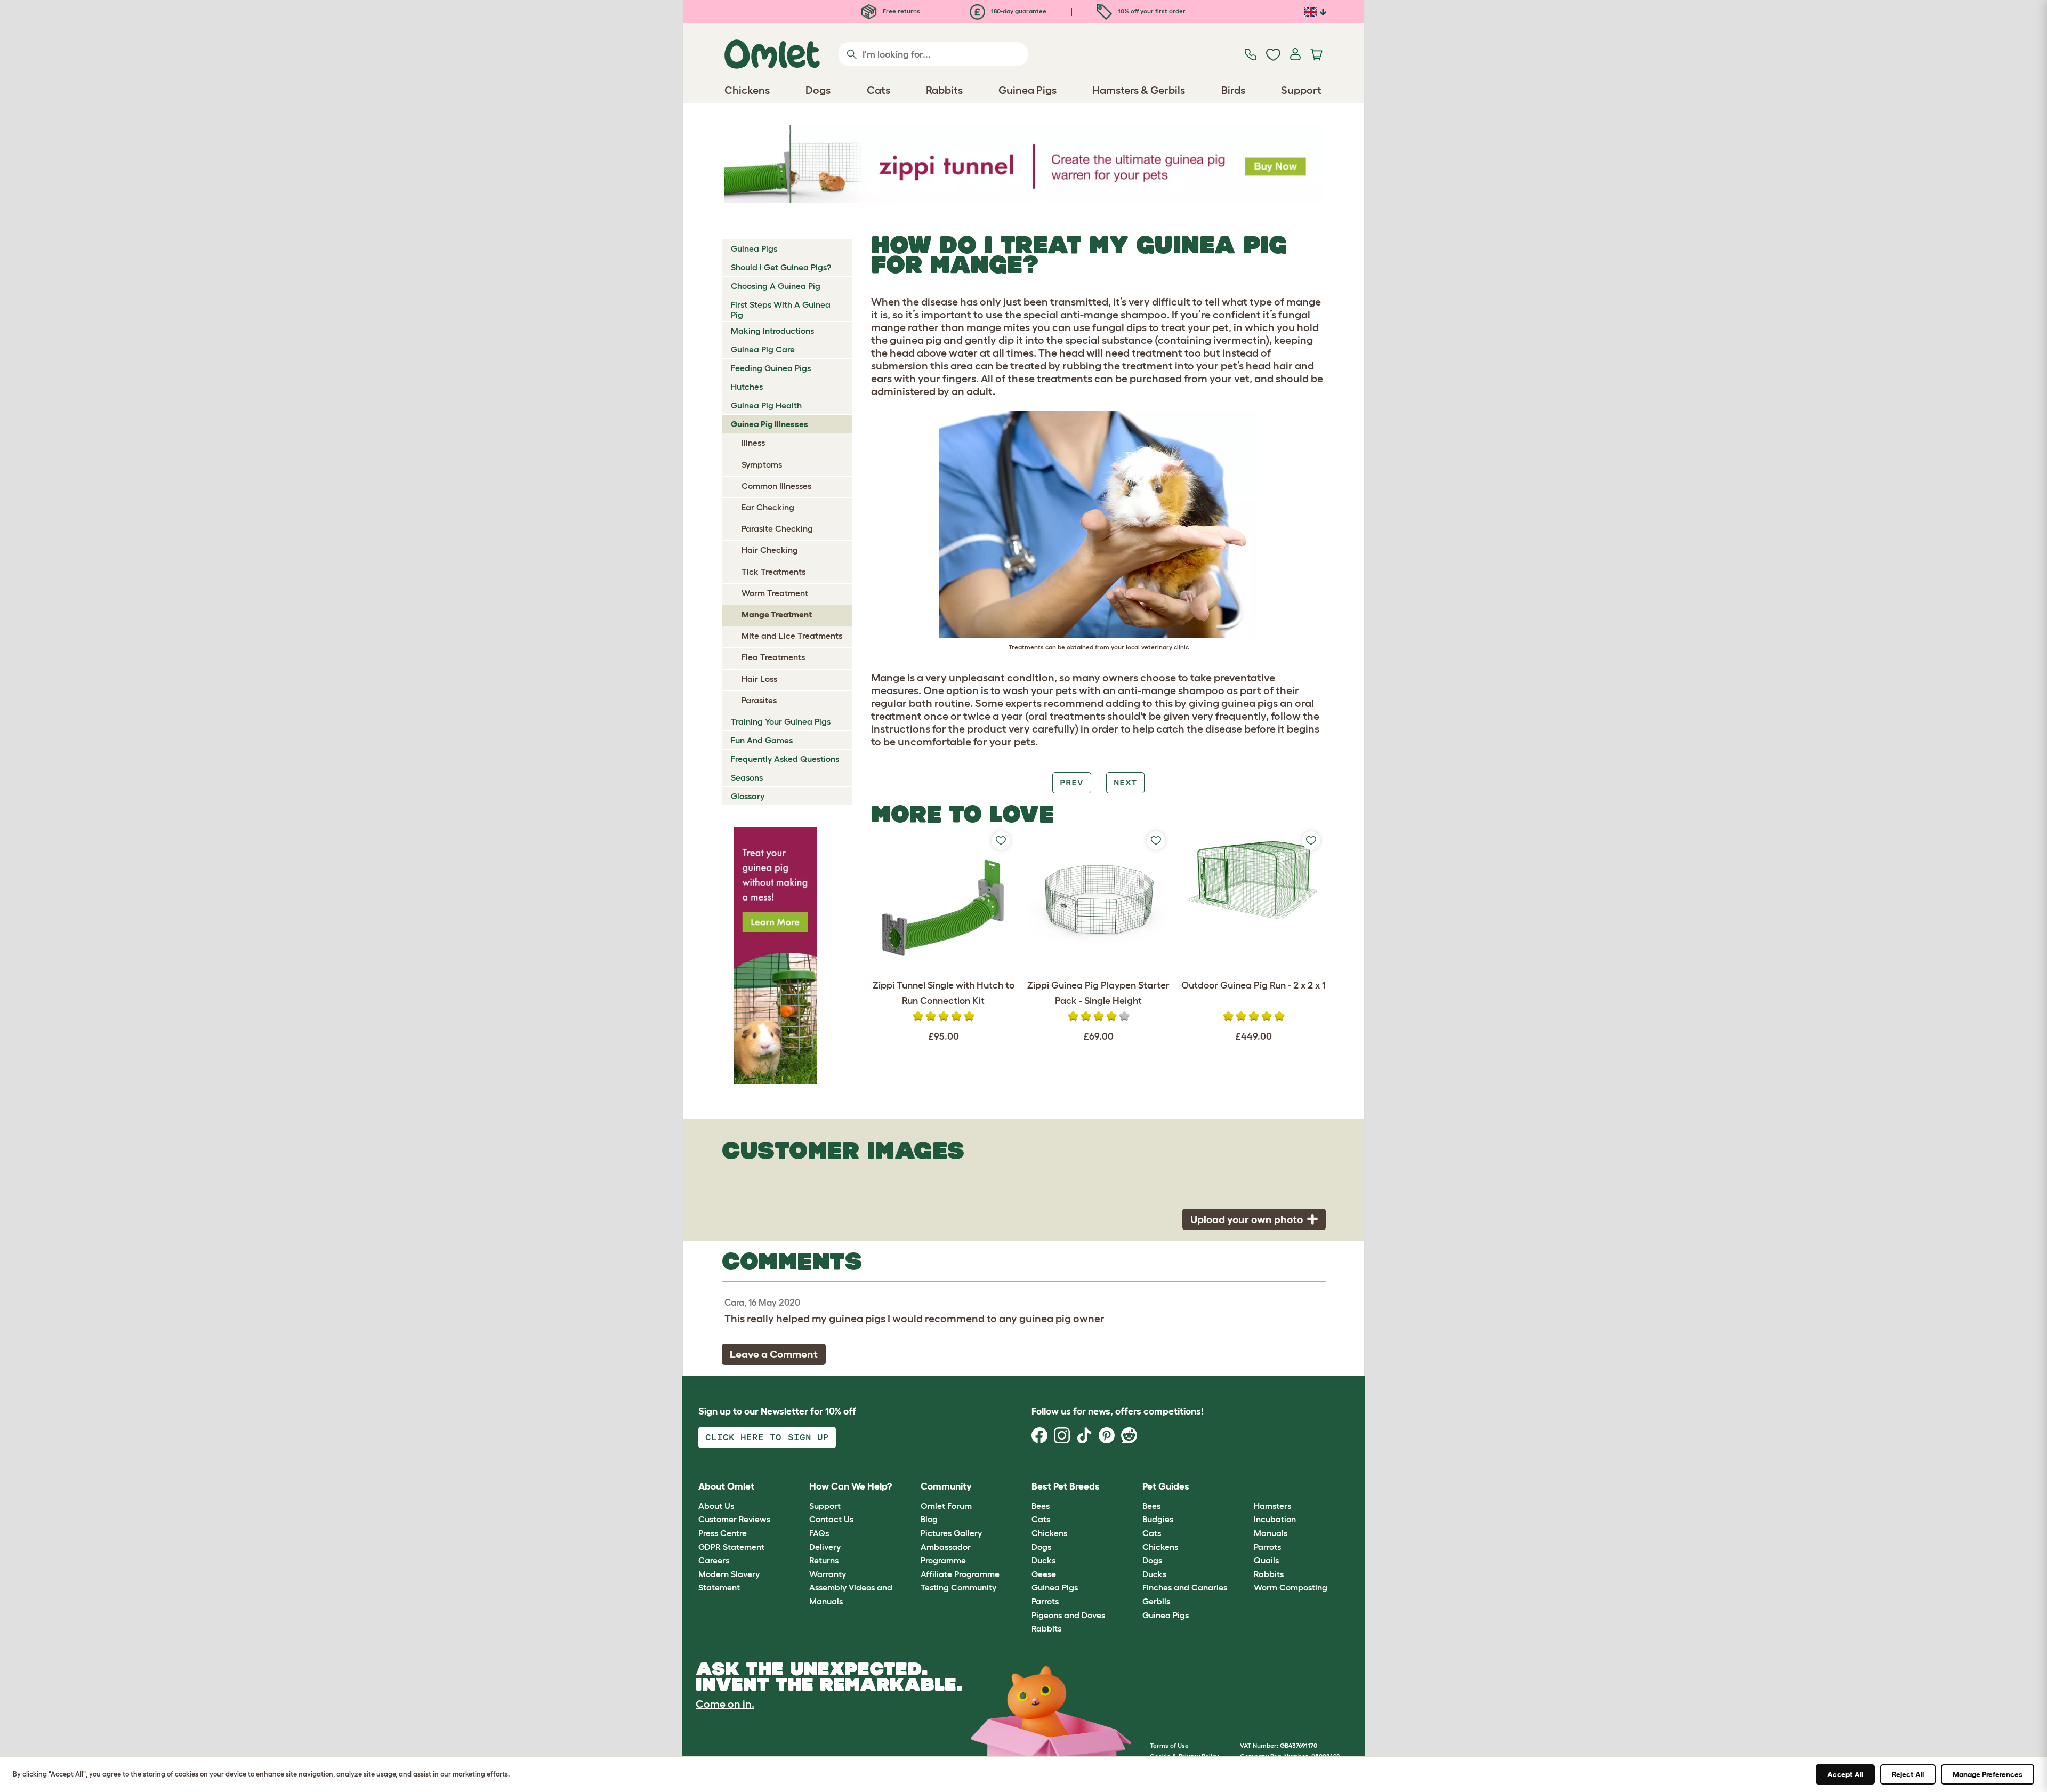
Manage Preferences (1988, 1774)
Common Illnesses (776, 486)
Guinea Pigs (754, 248)
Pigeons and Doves (1068, 1615)
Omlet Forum (946, 1506)
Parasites (759, 700)
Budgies (1158, 1519)
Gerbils (1156, 1601)
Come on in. (725, 1704)
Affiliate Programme (960, 1574)
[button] (1246, 1487)
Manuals (1271, 1533)
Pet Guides (1166, 1486)
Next (1125, 782)
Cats (1041, 1519)
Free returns (901, 11)
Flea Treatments (773, 657)
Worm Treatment (775, 593)
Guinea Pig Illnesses (769, 424)
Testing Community (958, 1587)
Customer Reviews (734, 1519)
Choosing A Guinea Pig (776, 286)
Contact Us (831, 1519)
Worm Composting (1291, 1587)
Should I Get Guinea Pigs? (781, 267)
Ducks (1043, 1560)
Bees (1041, 1506)
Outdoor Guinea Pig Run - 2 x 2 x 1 (1254, 985)
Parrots (1045, 1601)
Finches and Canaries (1185, 1587)
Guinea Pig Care (763, 349)
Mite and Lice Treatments (792, 636)
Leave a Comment (774, 1354)
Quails (1266, 1560)
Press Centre (723, 1533)
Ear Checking (768, 507)
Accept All (1845, 1774)
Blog (929, 1519)
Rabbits (1046, 1628)
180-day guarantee (1018, 11)
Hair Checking (770, 550)
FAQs (819, 1533)
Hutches (747, 387)
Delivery (825, 1547)
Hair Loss (759, 679)
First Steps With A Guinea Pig (781, 310)
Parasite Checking (777, 528)
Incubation (1275, 1519)
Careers (714, 1560)
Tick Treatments (773, 572)
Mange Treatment (777, 614)
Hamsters (1272, 1506)
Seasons (747, 777)
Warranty (828, 1574)
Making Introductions (772, 331)
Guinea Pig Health (766, 405)
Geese (1044, 1574)
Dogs (1041, 1547)
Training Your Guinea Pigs (781, 721)
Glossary (748, 796)
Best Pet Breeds (1066, 1486)
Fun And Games (762, 740)
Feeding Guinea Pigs (771, 368)
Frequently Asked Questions (785, 759)
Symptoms (762, 464)
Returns (824, 1560)
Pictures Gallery (951, 1533)
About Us (716, 1506)
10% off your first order (1151, 11)
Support (825, 1506)
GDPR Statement (731, 1547)
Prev (1071, 782)
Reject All (1908, 1774)
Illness (753, 443)
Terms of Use (1169, 1745)
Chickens (1049, 1533)
